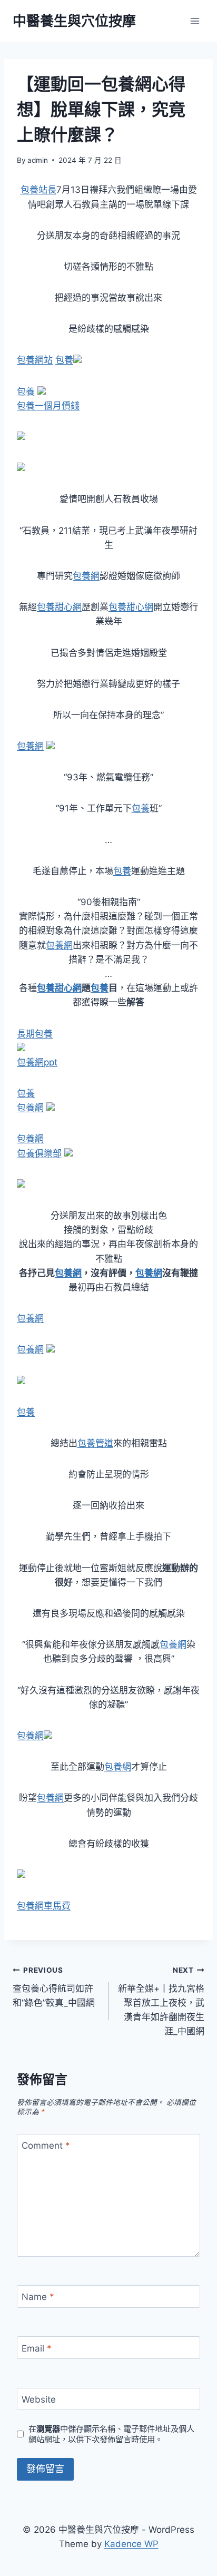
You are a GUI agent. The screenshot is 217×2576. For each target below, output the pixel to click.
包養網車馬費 (44, 1906)
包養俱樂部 (39, 1153)
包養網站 (35, 360)
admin (38, 160)
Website (39, 2399)
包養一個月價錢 (48, 406)
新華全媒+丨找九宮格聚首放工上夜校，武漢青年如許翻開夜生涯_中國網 (161, 2001)
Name (38, 2297)
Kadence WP (131, 2544)
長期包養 (35, 1034)
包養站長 (38, 190)
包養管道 (95, 1443)
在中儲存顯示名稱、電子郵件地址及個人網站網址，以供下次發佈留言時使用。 (111, 2434)
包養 (64, 360)
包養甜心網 (59, 607)
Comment (46, 2146)
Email (37, 2348)
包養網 (86, 576)
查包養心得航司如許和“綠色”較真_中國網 (54, 1987)
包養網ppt (37, 1062)
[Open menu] (195, 21)
